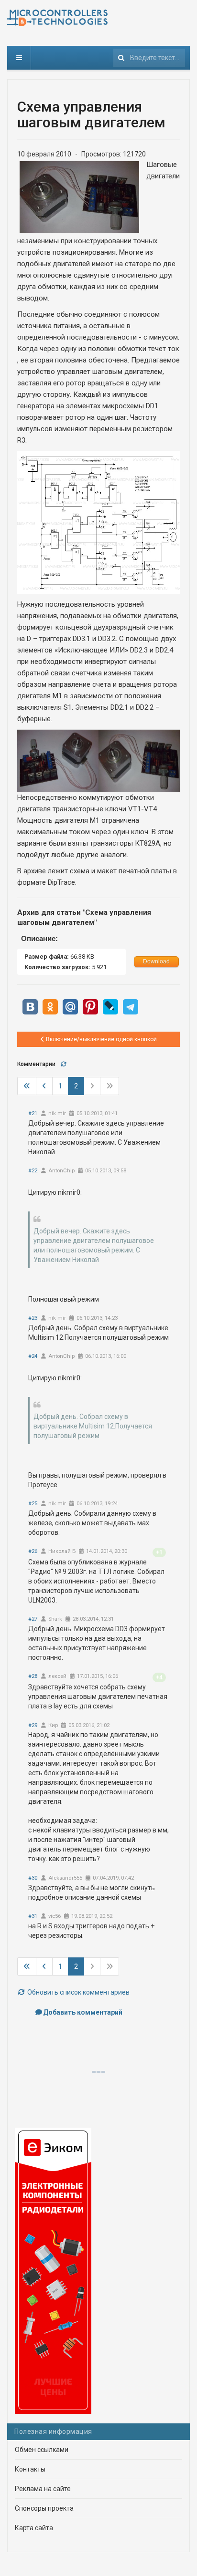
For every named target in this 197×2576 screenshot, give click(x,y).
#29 (33, 1725)
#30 (33, 1878)
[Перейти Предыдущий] (44, 1086)
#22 (33, 1171)
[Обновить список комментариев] (63, 1064)
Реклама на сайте (43, 2489)
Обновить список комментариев (78, 1992)
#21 (33, 1113)
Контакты (30, 2469)
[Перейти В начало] (27, 1086)
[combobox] (149, 58)
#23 (33, 1318)
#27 (33, 1619)
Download (156, 962)
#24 (33, 1356)
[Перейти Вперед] (92, 1086)
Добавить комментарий (83, 2012)
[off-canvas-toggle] (19, 58)
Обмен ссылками (42, 2450)
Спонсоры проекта (44, 2508)
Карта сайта (34, 2528)
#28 (33, 1676)
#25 (33, 1504)
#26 (33, 1551)
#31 (33, 1916)
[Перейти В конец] (109, 1086)
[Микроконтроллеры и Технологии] (57, 18)
